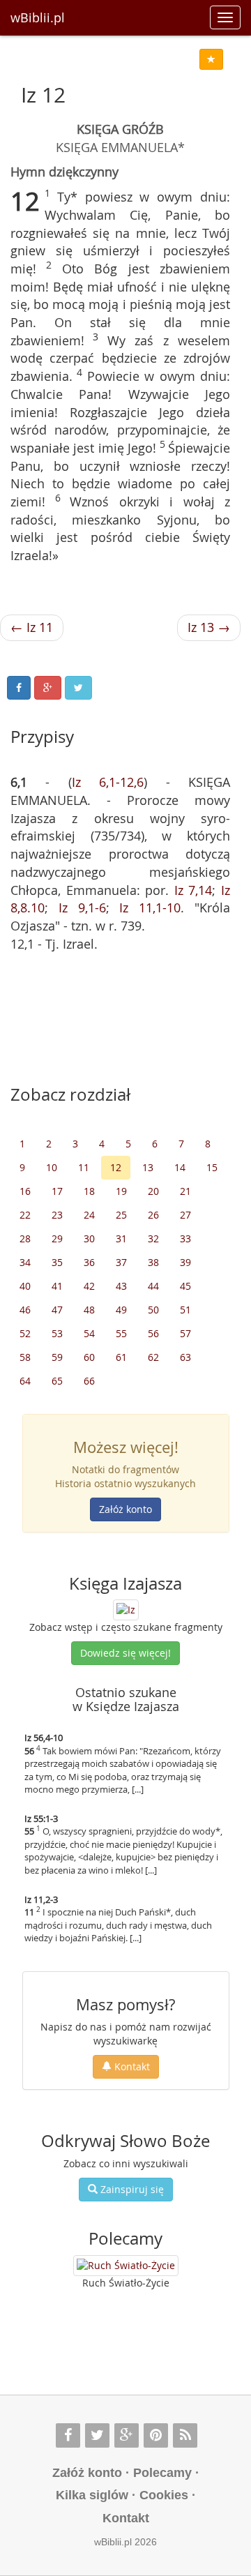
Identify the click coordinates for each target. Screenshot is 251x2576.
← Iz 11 (32, 627)
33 (185, 1238)
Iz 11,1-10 (150, 907)
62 (153, 1357)
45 (185, 1286)
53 (57, 1333)
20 (153, 1191)
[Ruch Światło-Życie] (126, 2266)
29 (57, 1238)
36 (89, 1262)
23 (57, 1215)
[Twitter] (97, 2435)
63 (185, 1357)
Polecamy (162, 2473)
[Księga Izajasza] (126, 1609)
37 (121, 1262)
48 (89, 1310)
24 (89, 1215)
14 (180, 1167)
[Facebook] (68, 2435)
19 (121, 1191)
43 (121, 1286)
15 (212, 1167)
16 (25, 1191)
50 (153, 1310)
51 (185, 1310)
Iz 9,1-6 (82, 907)
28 (25, 1238)
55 (121, 1333)
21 (185, 1191)
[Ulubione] (211, 59)
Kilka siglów (92, 2495)
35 (57, 1262)
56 (153, 1333)
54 (89, 1333)
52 (25, 1333)
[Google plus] (127, 2435)
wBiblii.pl (38, 17)
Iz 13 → (209, 627)
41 (57, 1286)
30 (89, 1238)
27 (185, 1215)
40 (25, 1286)
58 (25, 1357)
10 (52, 1167)
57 (185, 1333)
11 (84, 1167)
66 (89, 1381)
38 (153, 1262)
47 (57, 1310)
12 (116, 1167)
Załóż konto (125, 1509)
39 (185, 1262)
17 (57, 1191)
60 (89, 1357)
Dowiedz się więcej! (125, 1653)
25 (121, 1215)
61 (121, 1357)
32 (153, 1238)
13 (148, 1167)
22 (25, 1215)
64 (25, 1381)
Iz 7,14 (193, 890)
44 (153, 1286)
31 (121, 1238)
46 (25, 1310)
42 (89, 1286)
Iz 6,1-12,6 (108, 782)
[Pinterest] (156, 2435)
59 (57, 1357)
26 (153, 1215)
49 (121, 1310)
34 (25, 1262)
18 (89, 1191)
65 (57, 1381)
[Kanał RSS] (185, 2435)
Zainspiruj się (131, 2189)
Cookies (164, 2495)
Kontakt (131, 2066)
